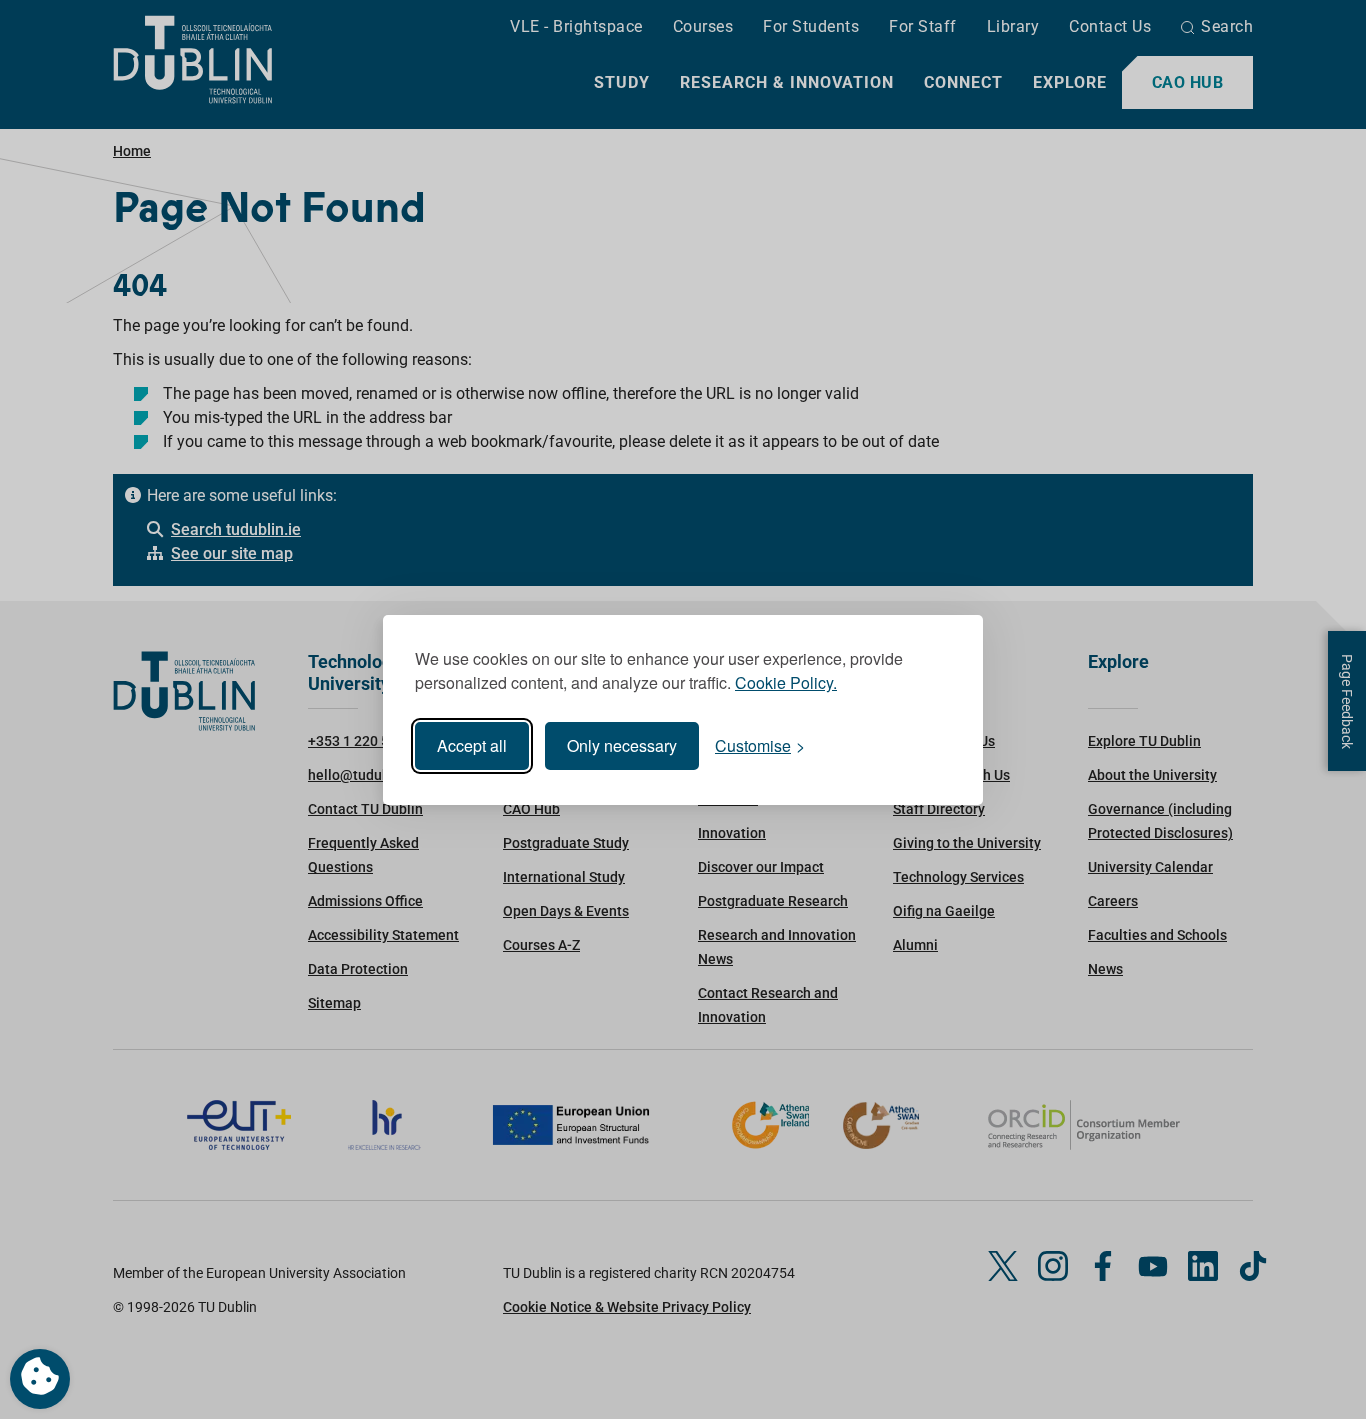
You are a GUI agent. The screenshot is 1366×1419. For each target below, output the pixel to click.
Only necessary (622, 745)
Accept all (472, 745)
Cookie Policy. (786, 682)
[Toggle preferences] (40, 1379)
